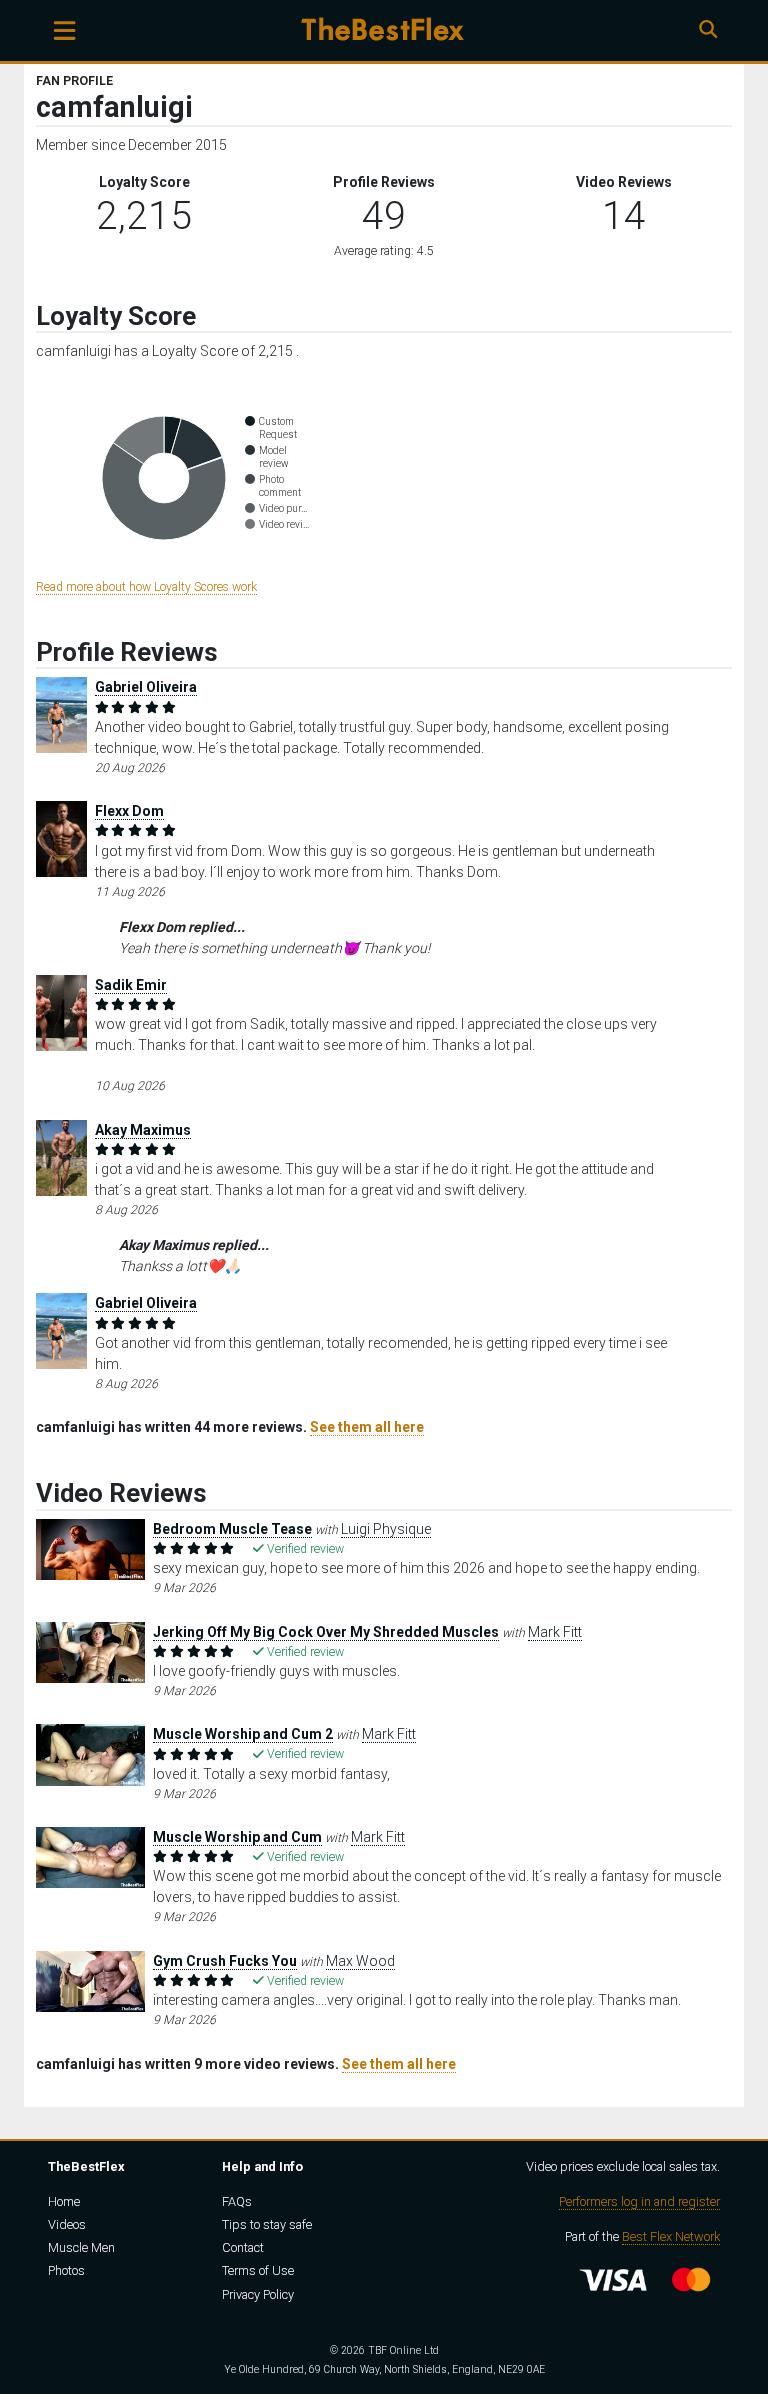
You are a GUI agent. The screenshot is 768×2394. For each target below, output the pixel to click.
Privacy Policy (258, 2294)
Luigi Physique (386, 1529)
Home (64, 2201)
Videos (67, 2224)
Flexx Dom (129, 811)
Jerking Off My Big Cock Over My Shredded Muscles (326, 1632)
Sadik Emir (131, 985)
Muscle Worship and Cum (237, 1837)
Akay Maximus (143, 1130)
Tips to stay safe (267, 2224)
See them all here (367, 1427)
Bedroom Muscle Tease (232, 1529)
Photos (66, 2270)
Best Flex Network (671, 2236)
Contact (243, 2247)
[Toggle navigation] (64, 30)
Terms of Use (258, 2270)
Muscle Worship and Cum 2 (243, 1734)
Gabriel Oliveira (146, 687)
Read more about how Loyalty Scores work (146, 587)
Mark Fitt (555, 1632)
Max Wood (360, 1961)
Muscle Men (81, 2247)
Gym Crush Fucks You (225, 1961)
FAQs (237, 2201)
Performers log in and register (639, 2201)
